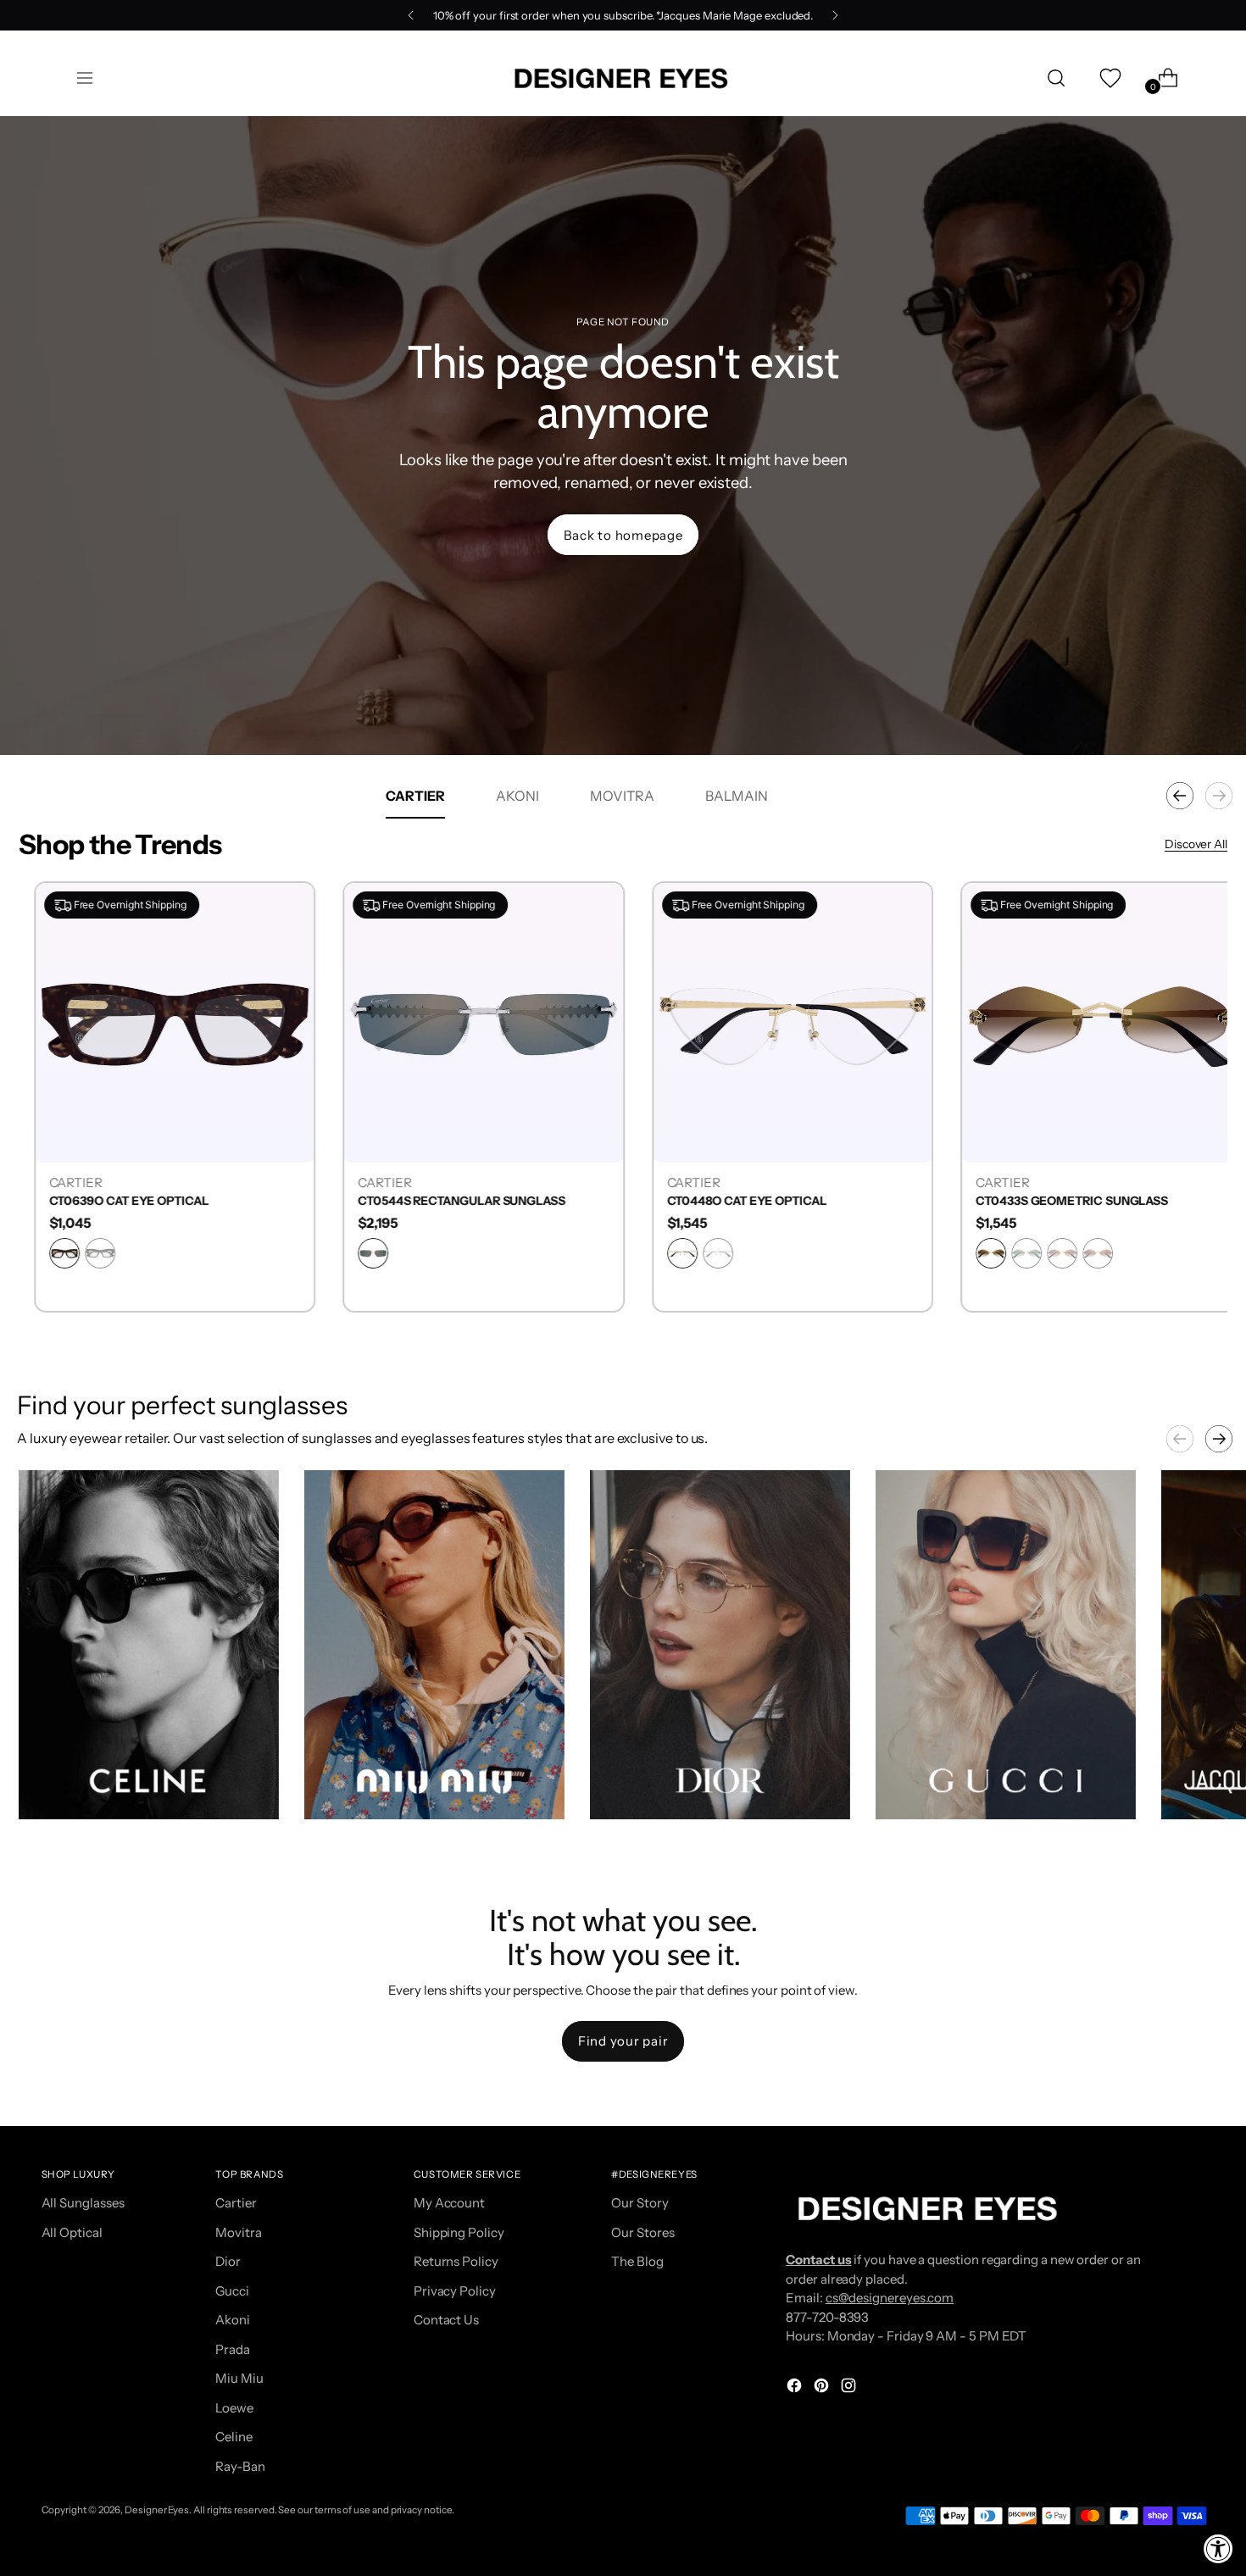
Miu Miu (239, 2378)
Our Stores (642, 2232)
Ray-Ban (240, 2466)
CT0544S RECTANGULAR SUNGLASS (446, 1201)
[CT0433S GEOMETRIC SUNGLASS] (1086, 1022)
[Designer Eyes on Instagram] (850, 2388)
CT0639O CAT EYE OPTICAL (114, 1201)
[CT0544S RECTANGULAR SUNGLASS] (468, 1022)
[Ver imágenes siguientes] (1219, 1439)
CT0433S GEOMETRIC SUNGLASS (1057, 1201)
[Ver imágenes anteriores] (1180, 1439)
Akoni (233, 2320)
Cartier (236, 2203)
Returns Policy (456, 2261)
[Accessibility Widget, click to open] (1218, 2548)
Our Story (640, 2203)
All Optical (72, 2232)
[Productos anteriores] (1180, 796)
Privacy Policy (455, 2291)
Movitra (238, 2232)
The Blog (637, 2261)
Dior (228, 2261)
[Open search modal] (1056, 78)
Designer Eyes (157, 2510)
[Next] (835, 15)
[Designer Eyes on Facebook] (796, 2388)
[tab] (415, 796)
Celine (234, 2437)
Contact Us (446, 2320)
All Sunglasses (83, 2203)
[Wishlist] (1109, 78)
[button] (149, 1645)
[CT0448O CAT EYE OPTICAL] (778, 1022)
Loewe (234, 2408)
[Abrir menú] (85, 78)
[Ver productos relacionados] (48, 1790)
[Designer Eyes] (623, 78)
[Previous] (411, 15)
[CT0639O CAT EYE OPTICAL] (160, 1022)
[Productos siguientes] (1219, 796)
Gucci (232, 2291)
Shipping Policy (459, 2232)
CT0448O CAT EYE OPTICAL (731, 1201)
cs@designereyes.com (890, 2298)
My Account (449, 2203)
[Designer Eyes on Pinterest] (823, 2388)
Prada (233, 2349)
